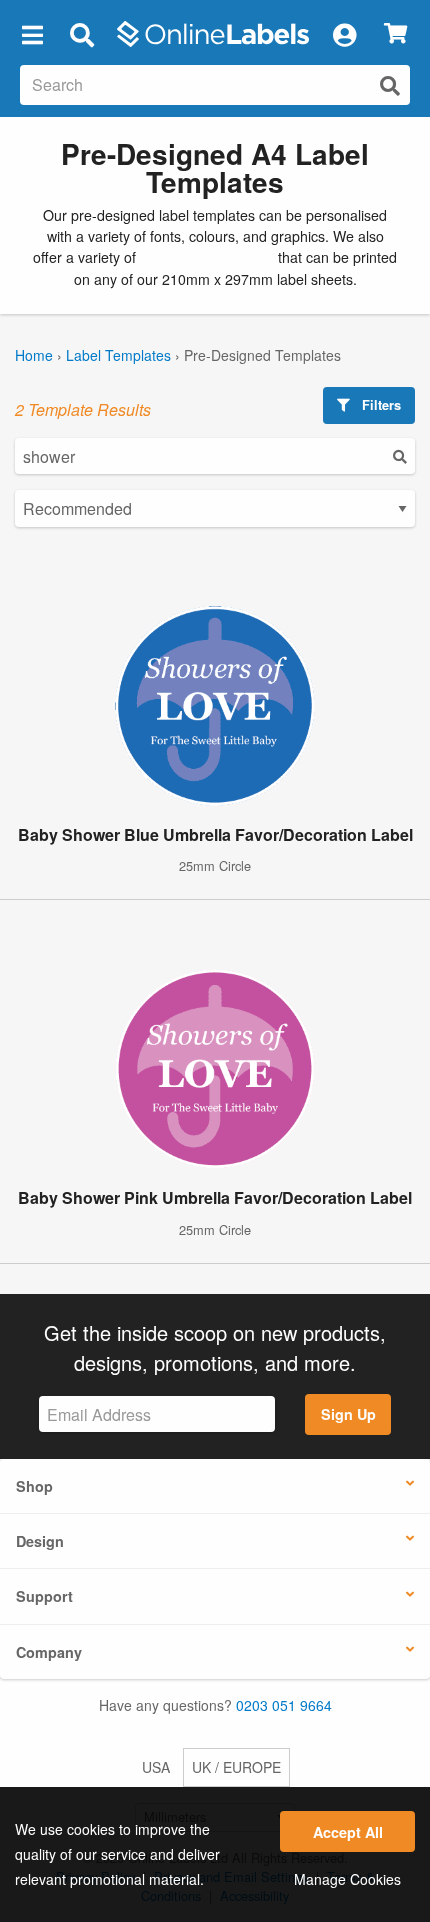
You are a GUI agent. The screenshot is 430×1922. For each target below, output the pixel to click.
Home (34, 355)
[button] (32, 34)
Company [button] (49, 1652)
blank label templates (207, 257)
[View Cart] (395, 34)
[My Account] (344, 34)
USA (156, 1767)
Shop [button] (34, 1486)
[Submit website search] (390, 85)
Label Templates (118, 355)
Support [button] (44, 1596)
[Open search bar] (81, 34)
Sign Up (348, 1414)
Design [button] (40, 1541)
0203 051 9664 (284, 1705)
